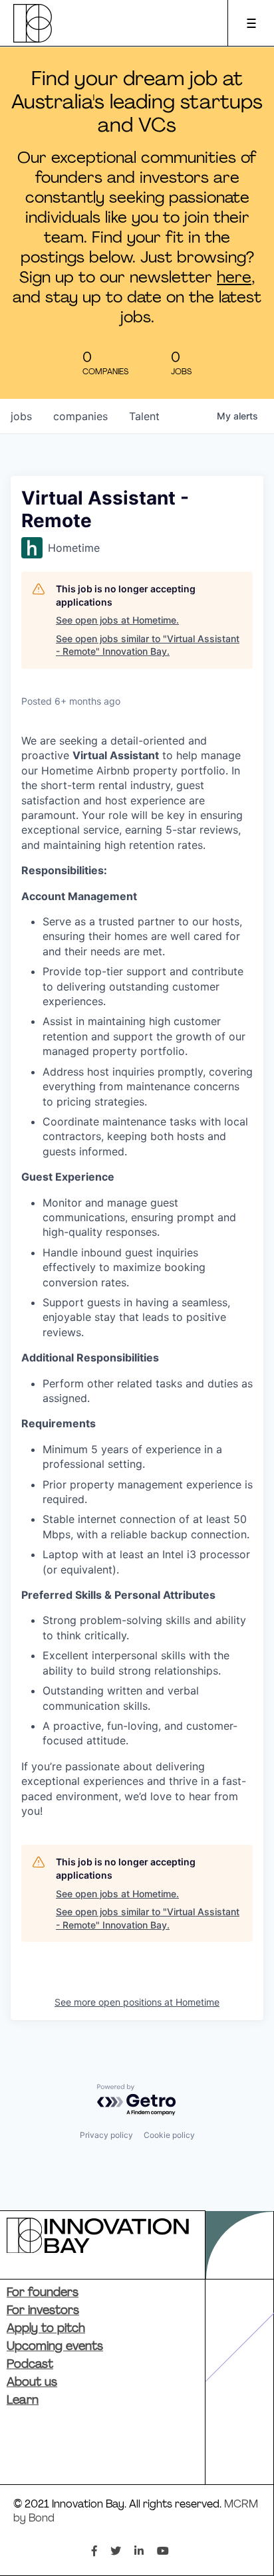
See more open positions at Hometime (137, 2002)
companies (80, 416)
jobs (21, 416)
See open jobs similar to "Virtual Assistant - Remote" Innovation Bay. (148, 645)
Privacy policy (106, 2135)
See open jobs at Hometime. (117, 620)
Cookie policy (169, 2135)
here (234, 279)
